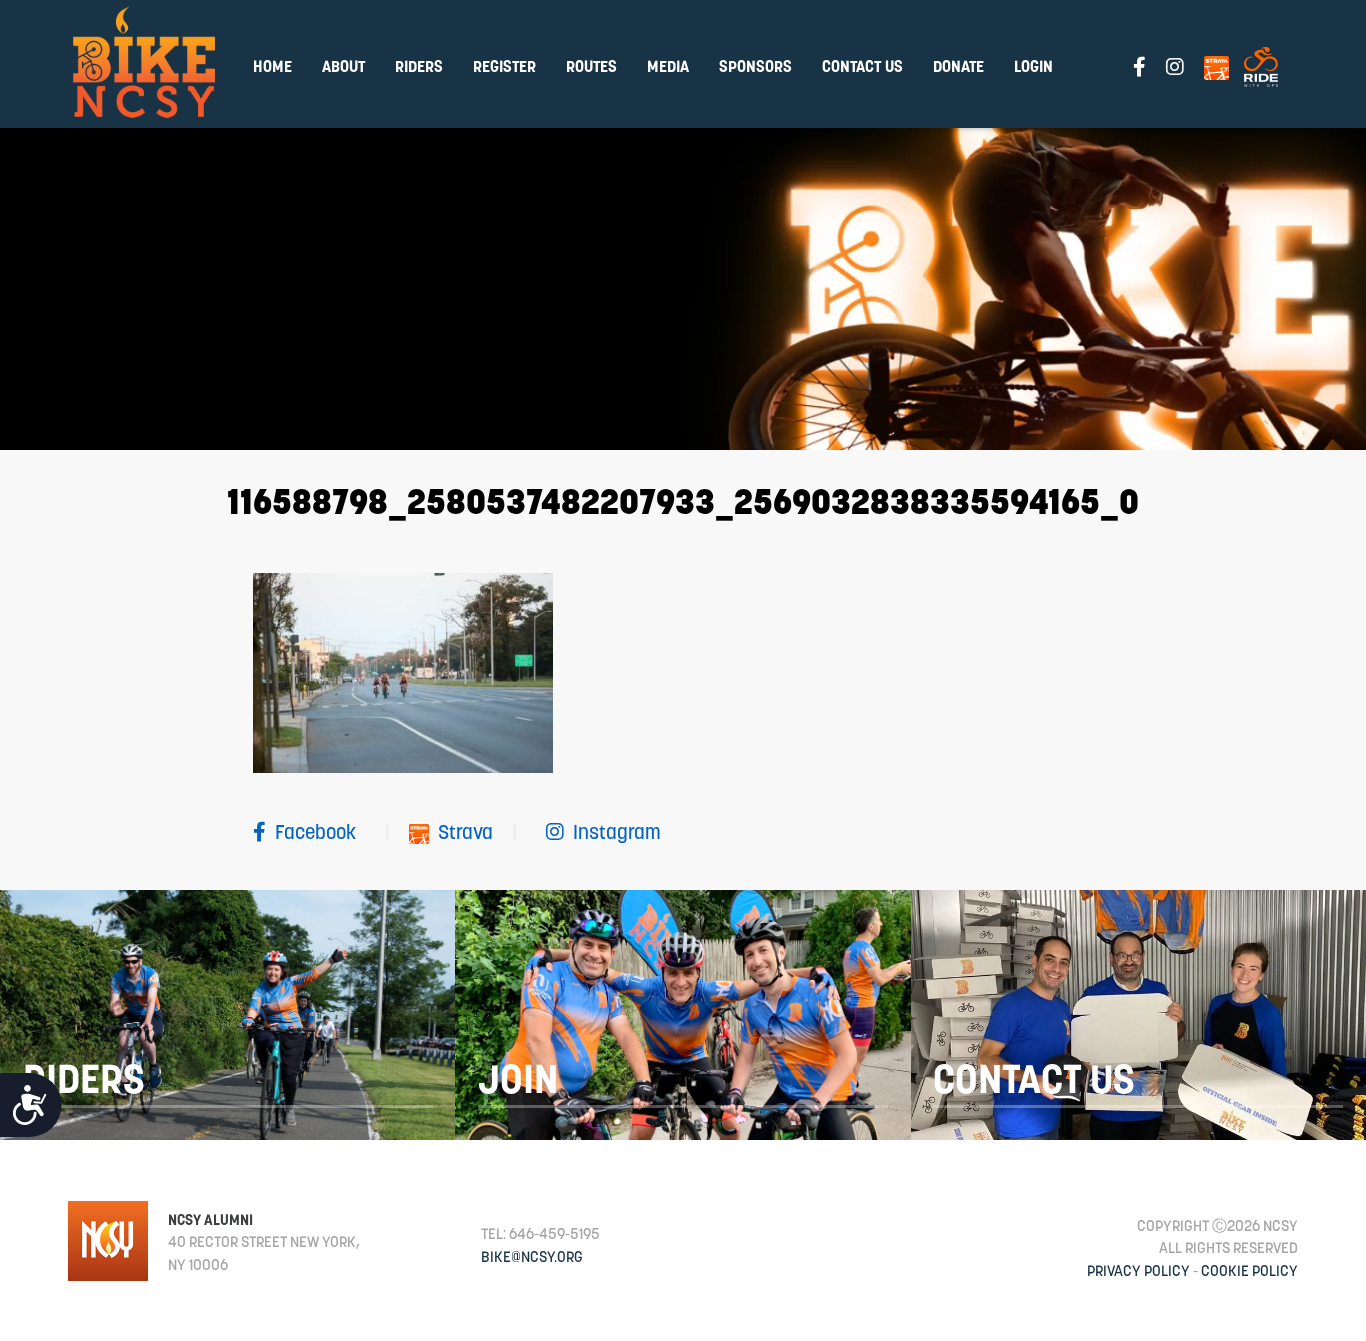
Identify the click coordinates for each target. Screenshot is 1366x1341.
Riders (419, 66)
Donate (958, 66)
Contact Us (862, 66)
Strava (465, 832)
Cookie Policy (1249, 1270)
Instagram (615, 832)
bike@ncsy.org (532, 1256)
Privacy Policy (1138, 1270)
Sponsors (755, 66)
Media (668, 66)
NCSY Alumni (210, 1219)
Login (1033, 66)
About (343, 66)
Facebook (315, 832)
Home (272, 66)
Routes (591, 66)
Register (504, 66)
